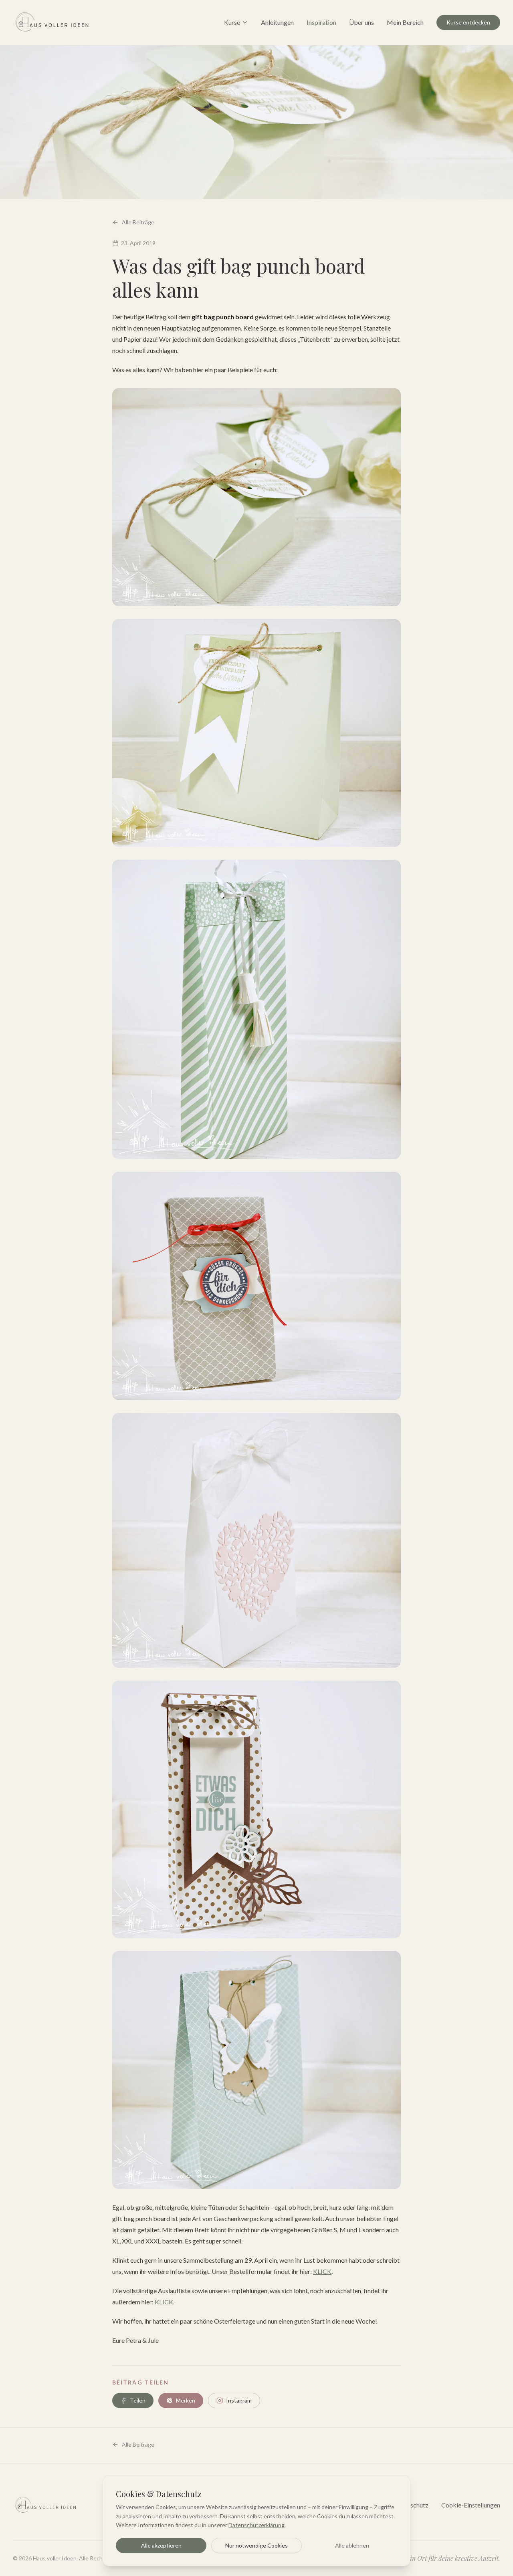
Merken (186, 2400)
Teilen (138, 2400)
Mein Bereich (405, 22)
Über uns (362, 22)
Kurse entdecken (468, 22)
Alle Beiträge (138, 222)
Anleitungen (277, 22)
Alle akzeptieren (161, 2545)
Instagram (239, 2400)
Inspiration (321, 22)
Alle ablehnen (352, 2545)
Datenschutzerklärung (256, 2525)
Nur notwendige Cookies (256, 2545)
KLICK (322, 2271)
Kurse (232, 22)
